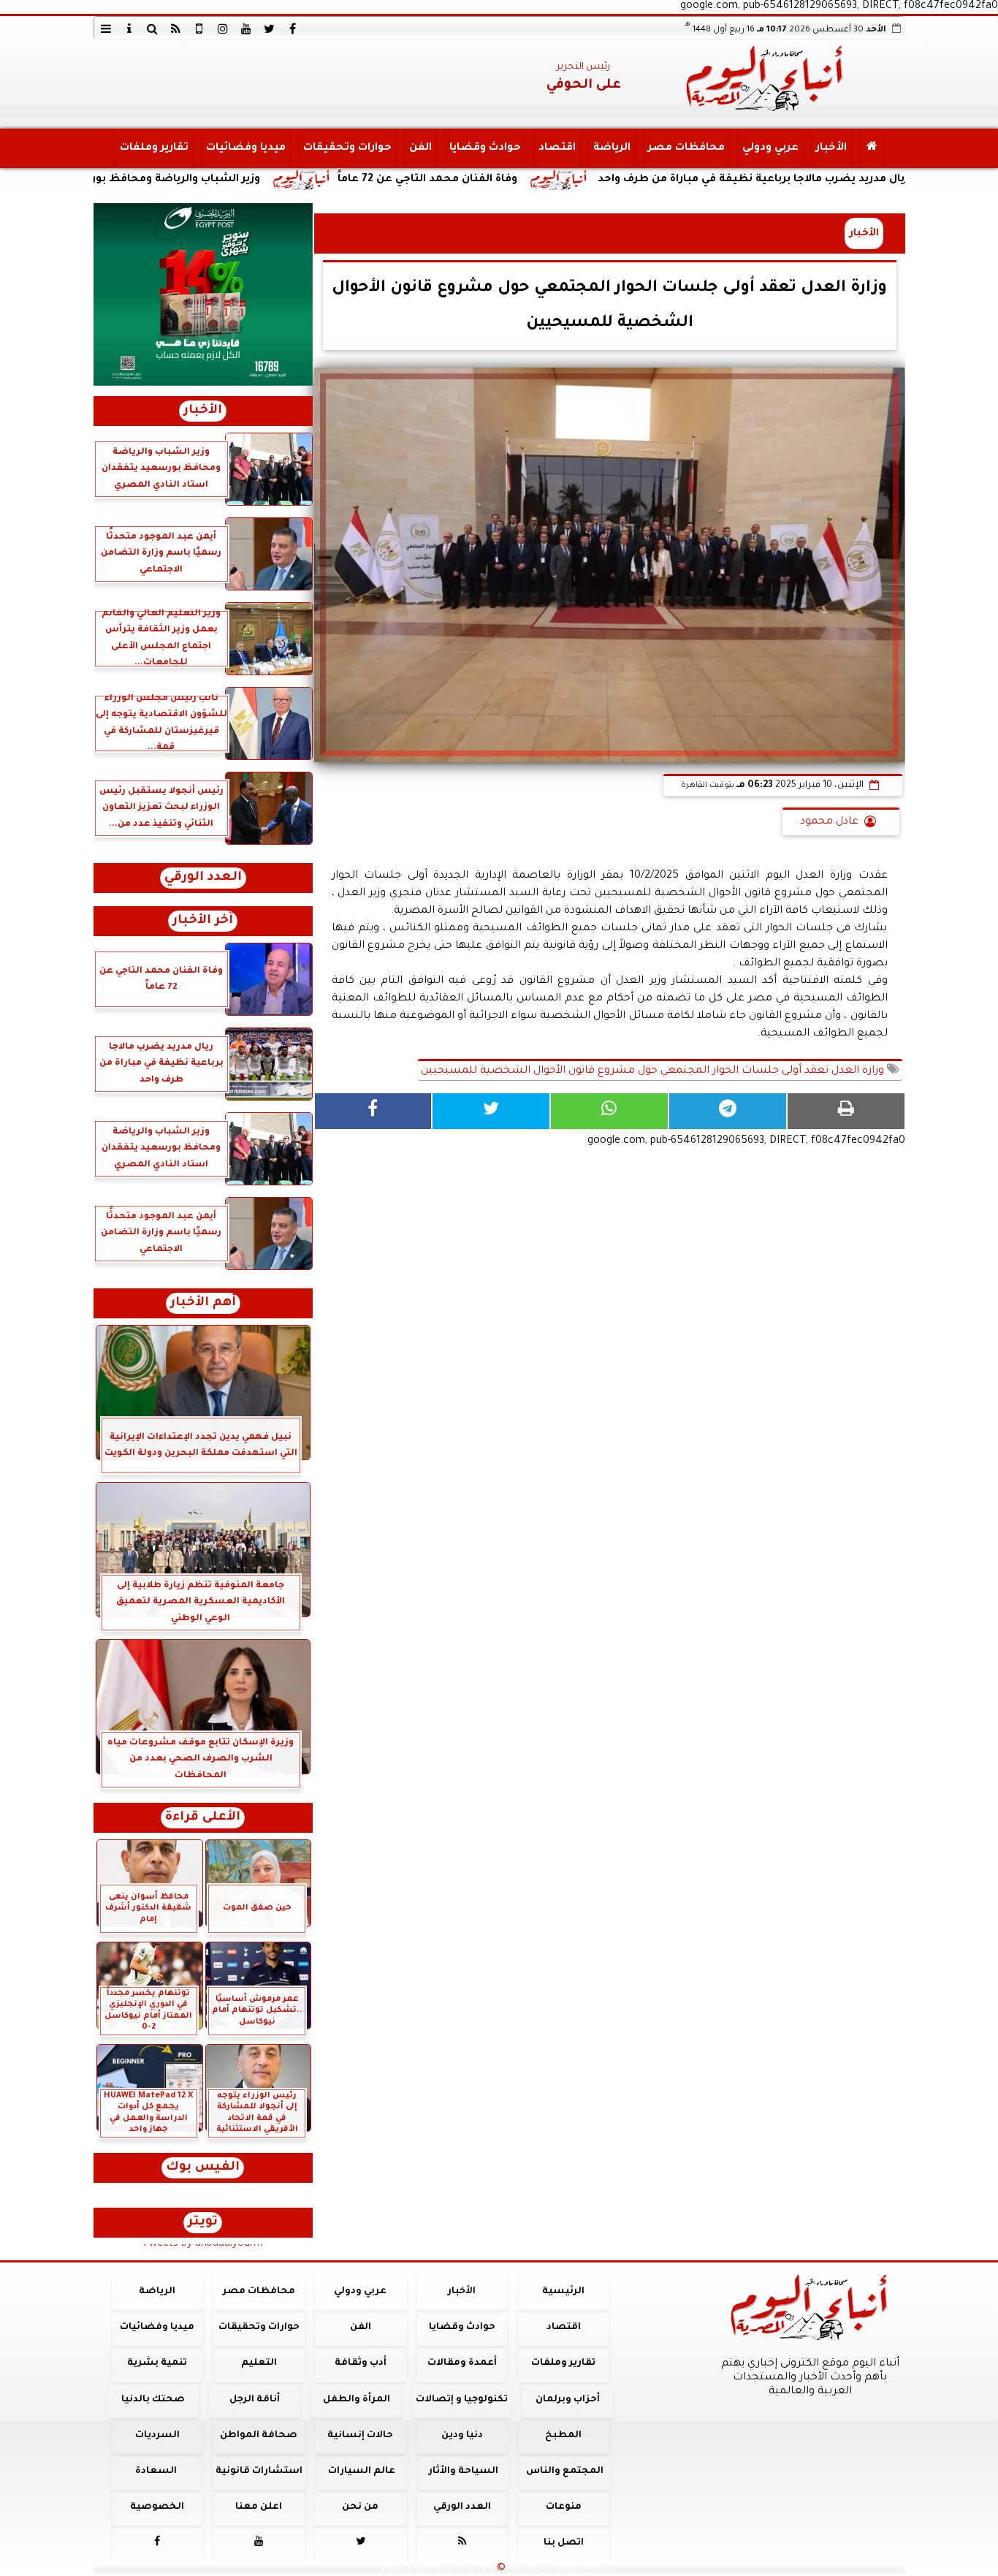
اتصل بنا (563, 2543)
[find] (153, 29)
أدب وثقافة (360, 2363)
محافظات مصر (686, 148)
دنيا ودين (461, 2436)
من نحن (360, 2507)
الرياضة (611, 148)
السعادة (155, 2471)
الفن (420, 148)
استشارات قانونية (258, 2471)
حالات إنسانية (360, 2436)
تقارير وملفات (153, 148)
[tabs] (106, 29)
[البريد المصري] (203, 295)
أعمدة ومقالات (461, 2363)
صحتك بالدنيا (153, 2400)
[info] (129, 29)
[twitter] (270, 29)
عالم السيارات (362, 2471)
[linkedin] (223, 29)
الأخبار (831, 148)
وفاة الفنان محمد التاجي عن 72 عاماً (528, 180)
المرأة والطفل (356, 2400)
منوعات (563, 2507)
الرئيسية (563, 2292)
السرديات (157, 2436)
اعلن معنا (259, 2507)
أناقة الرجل (255, 2400)
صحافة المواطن (259, 2436)
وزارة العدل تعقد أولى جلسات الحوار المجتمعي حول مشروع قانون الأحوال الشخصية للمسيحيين (654, 1071)
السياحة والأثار (463, 2471)
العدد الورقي (203, 878)
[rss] (176, 29)
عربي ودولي (770, 148)
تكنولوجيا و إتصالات (462, 2400)
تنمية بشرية (157, 2363)
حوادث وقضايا (484, 148)
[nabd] (199, 29)
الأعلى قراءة (203, 1818)
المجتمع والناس (565, 2471)
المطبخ (563, 2436)
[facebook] (293, 29)
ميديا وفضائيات (245, 148)
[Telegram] (728, 1111)
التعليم (258, 2363)
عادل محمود (829, 822)
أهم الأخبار (203, 1303)
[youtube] (246, 29)
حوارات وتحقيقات (347, 148)
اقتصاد (556, 148)
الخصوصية (157, 2507)
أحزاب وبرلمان (567, 2400)
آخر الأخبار (203, 921)
